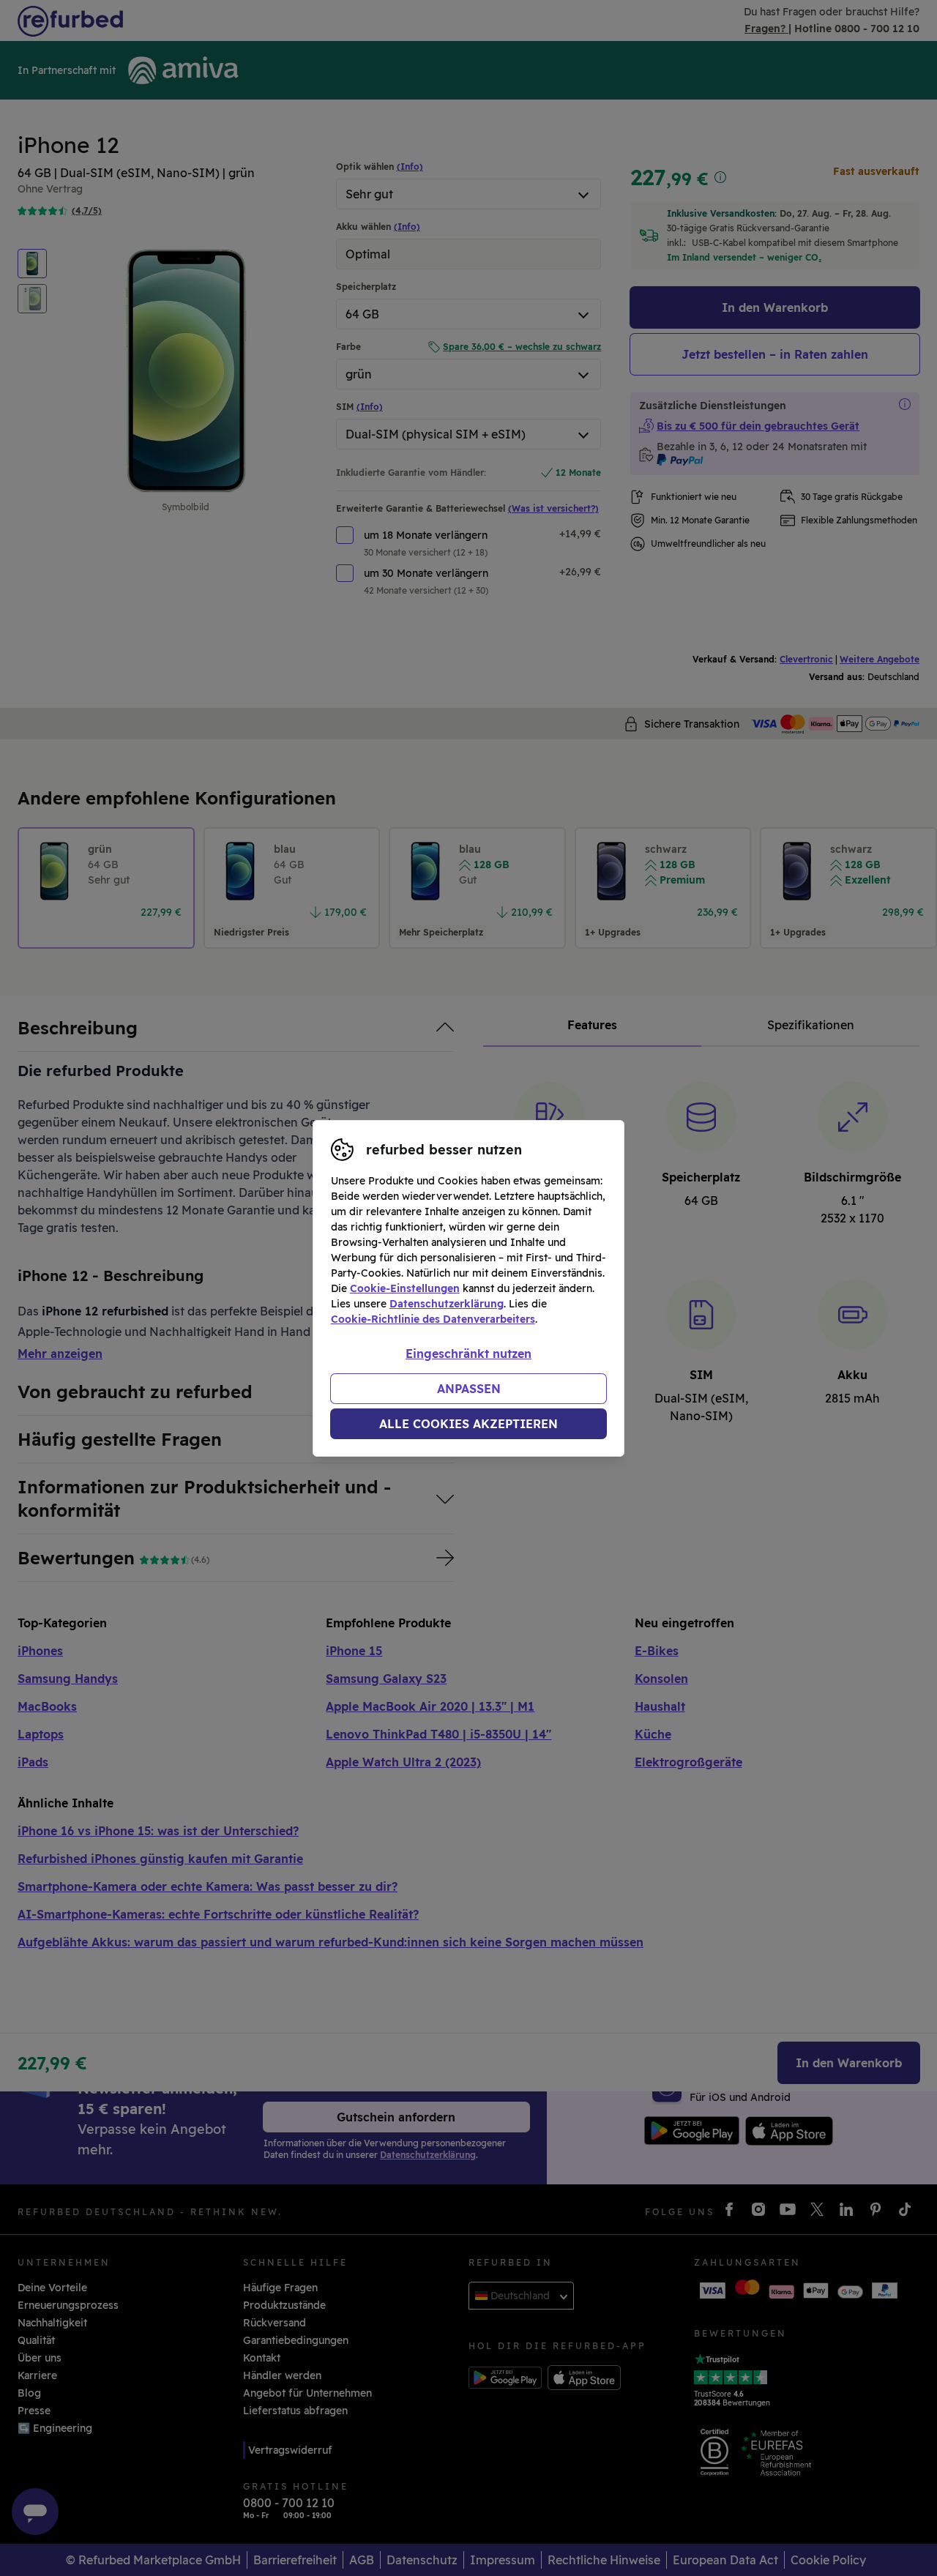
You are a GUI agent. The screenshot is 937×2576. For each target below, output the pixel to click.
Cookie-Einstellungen (405, 1288)
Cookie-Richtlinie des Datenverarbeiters (433, 1319)
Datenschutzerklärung (447, 1304)
